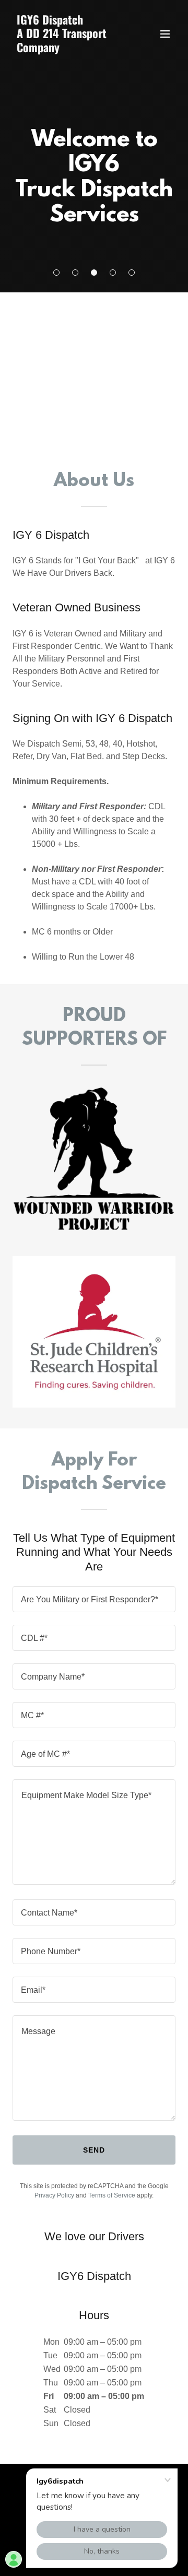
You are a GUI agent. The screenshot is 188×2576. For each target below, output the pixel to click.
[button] (56, 273)
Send (94, 2150)
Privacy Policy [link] (54, 2195)
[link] (69, 49)
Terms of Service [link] (112, 2195)
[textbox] (94, 1599)
